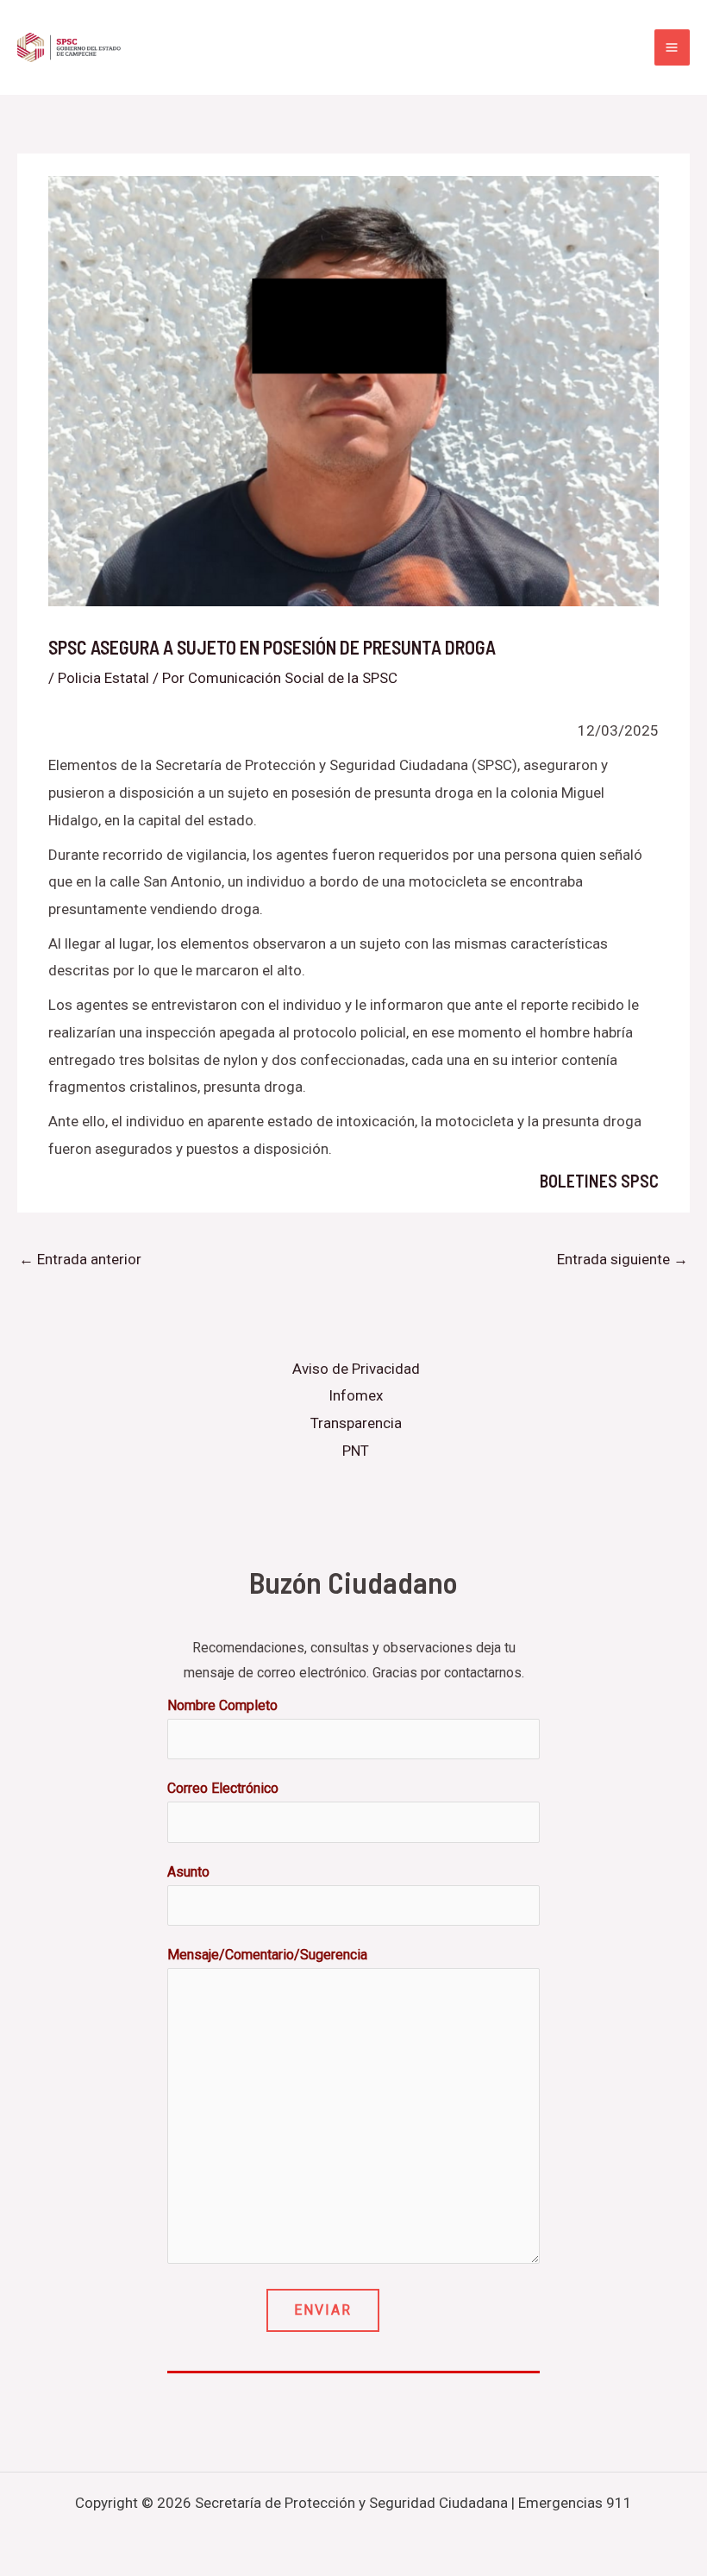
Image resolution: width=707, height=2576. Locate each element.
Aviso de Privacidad (356, 1369)
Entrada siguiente (623, 1259)
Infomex (356, 1395)
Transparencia (356, 1423)
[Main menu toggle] (673, 47)
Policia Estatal (103, 678)
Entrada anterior (80, 1259)
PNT (356, 1451)
